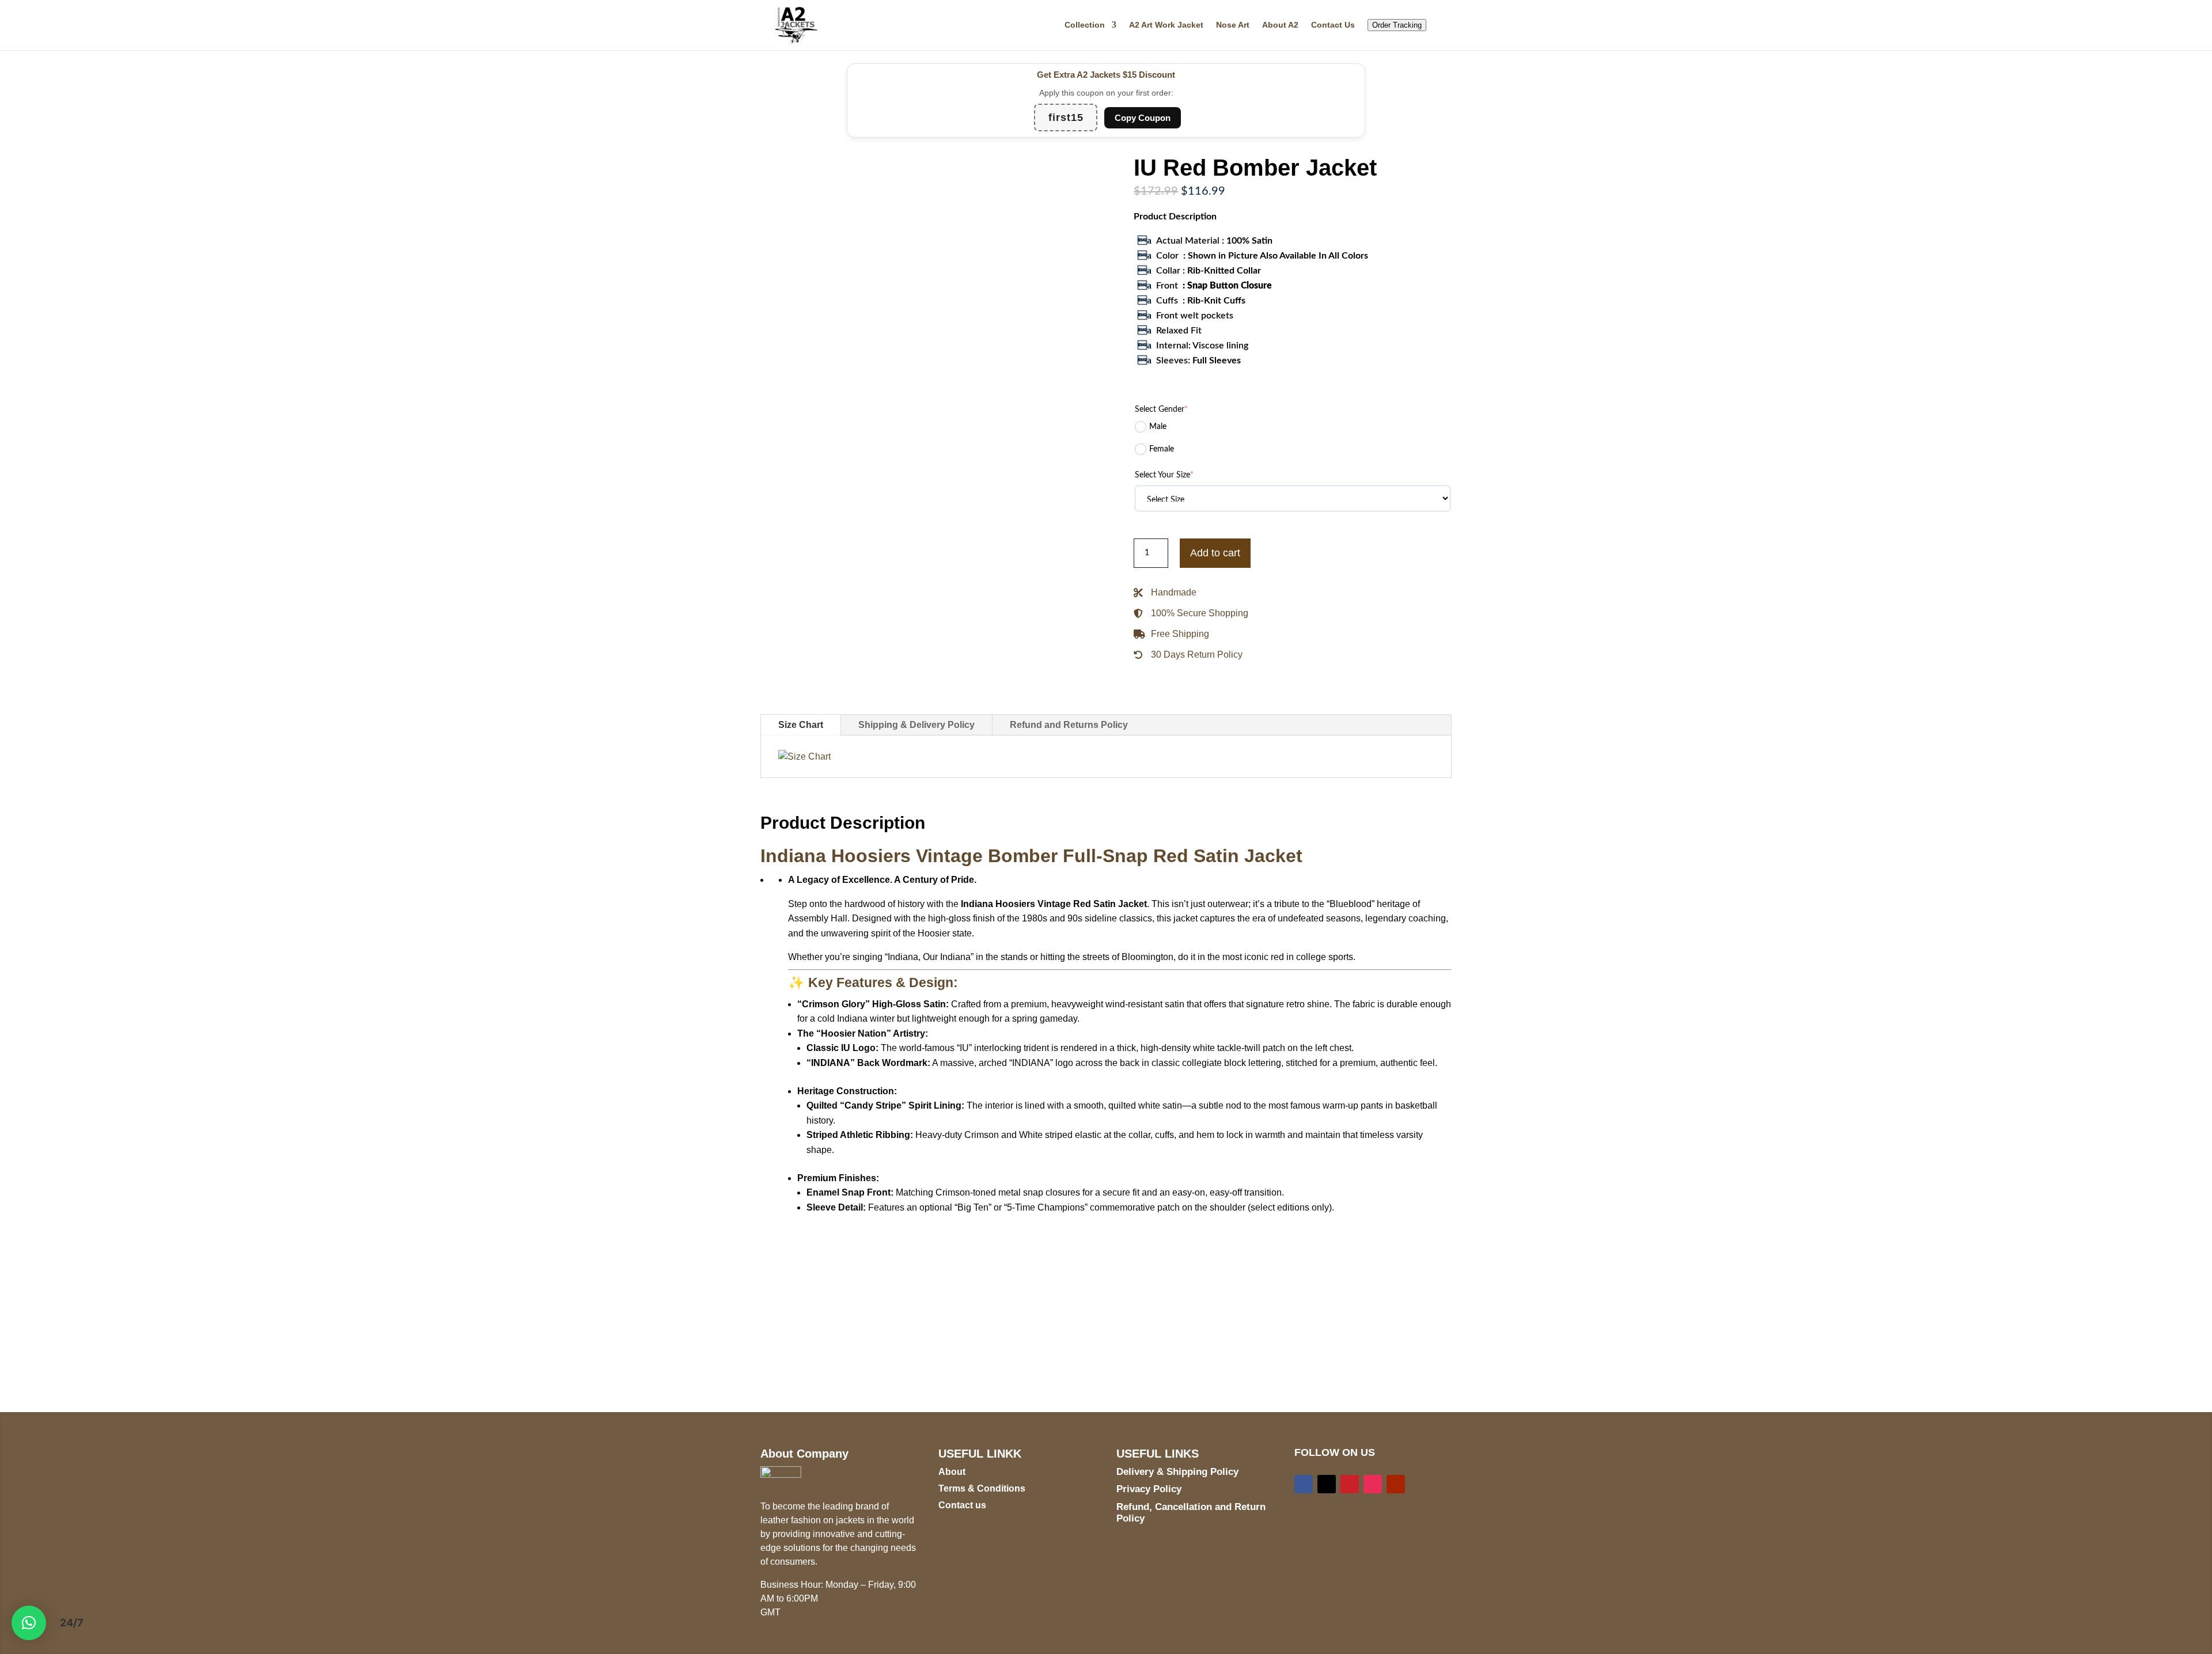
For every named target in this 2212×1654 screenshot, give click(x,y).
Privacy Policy (1149, 1489)
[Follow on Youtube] (1396, 1484)
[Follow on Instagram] (1373, 1484)
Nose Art (1233, 25)
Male (1158, 427)
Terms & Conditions (982, 1488)
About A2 (1280, 25)
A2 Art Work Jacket (1166, 25)
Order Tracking (1397, 25)
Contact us (962, 1505)
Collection (1085, 25)
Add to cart (1215, 553)
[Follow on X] (1327, 1484)
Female (1162, 449)
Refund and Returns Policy (1069, 725)
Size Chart (801, 725)
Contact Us (1333, 25)
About (952, 1472)
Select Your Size (1164, 475)
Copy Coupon (1143, 118)
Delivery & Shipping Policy (1177, 1472)
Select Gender (1161, 409)
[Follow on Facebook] (1304, 1484)
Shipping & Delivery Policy (916, 725)
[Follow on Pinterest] (1350, 1484)
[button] (29, 1623)
